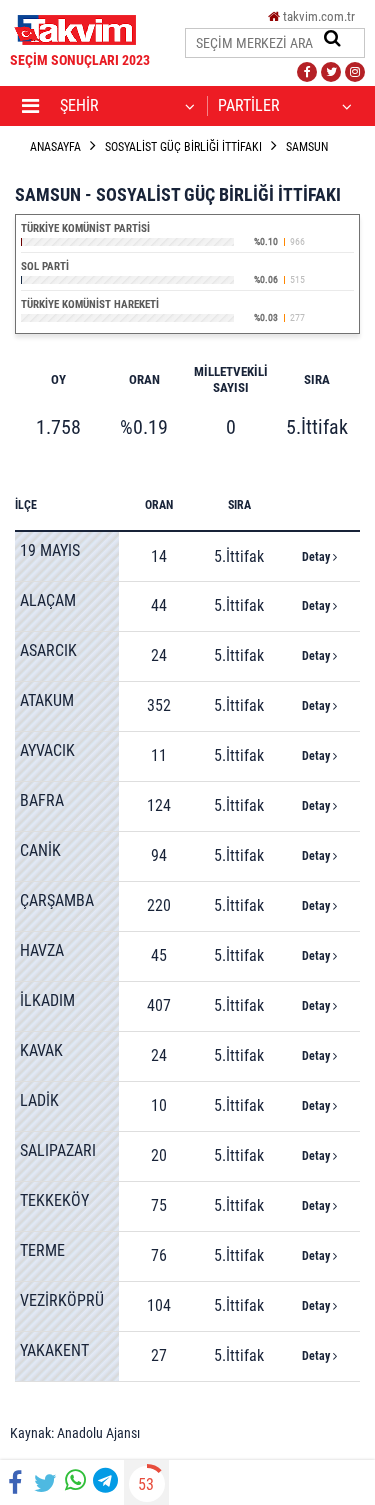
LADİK (39, 1100)
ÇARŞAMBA (57, 900)
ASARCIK (48, 650)
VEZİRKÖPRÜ (62, 1300)
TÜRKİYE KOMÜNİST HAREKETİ (90, 304)
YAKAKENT (54, 1350)
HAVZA (42, 950)
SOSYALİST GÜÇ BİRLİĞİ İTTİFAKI (183, 147)
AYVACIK (47, 750)
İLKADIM (47, 1000)
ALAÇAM (48, 600)
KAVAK (41, 1050)
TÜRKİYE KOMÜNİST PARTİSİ (85, 228)
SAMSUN (307, 147)
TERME (42, 1250)
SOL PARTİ (45, 266)
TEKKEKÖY (54, 1200)
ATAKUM (47, 700)
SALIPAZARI (58, 1150)
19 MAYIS (50, 550)
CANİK (40, 850)
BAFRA (42, 800)
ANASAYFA (55, 147)
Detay (317, 557)
